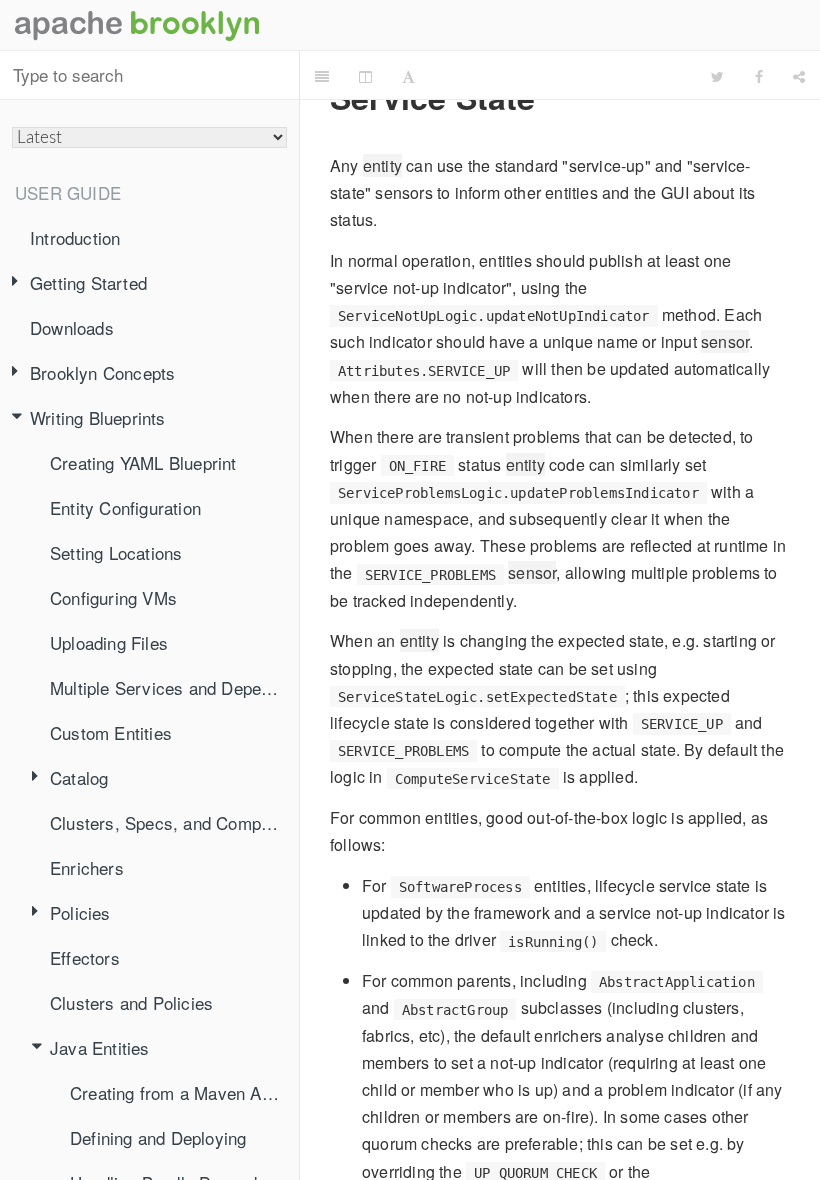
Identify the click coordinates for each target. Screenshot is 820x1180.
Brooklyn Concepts (102, 372)
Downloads (72, 327)
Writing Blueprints (98, 417)
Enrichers (87, 867)
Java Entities (100, 1047)
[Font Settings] (408, 76)
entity (382, 165)
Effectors (85, 957)
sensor (725, 341)
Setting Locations (116, 552)
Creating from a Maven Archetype (184, 1092)
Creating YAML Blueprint (143, 462)
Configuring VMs (113, 597)
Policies (80, 912)
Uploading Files (109, 642)
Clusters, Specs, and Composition (174, 822)
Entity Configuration (125, 507)
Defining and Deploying (158, 1137)
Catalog (79, 777)
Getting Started (88, 282)
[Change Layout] (365, 76)
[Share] (799, 76)
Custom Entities (111, 732)
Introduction (75, 237)
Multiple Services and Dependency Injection (174, 687)
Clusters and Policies (131, 1002)
